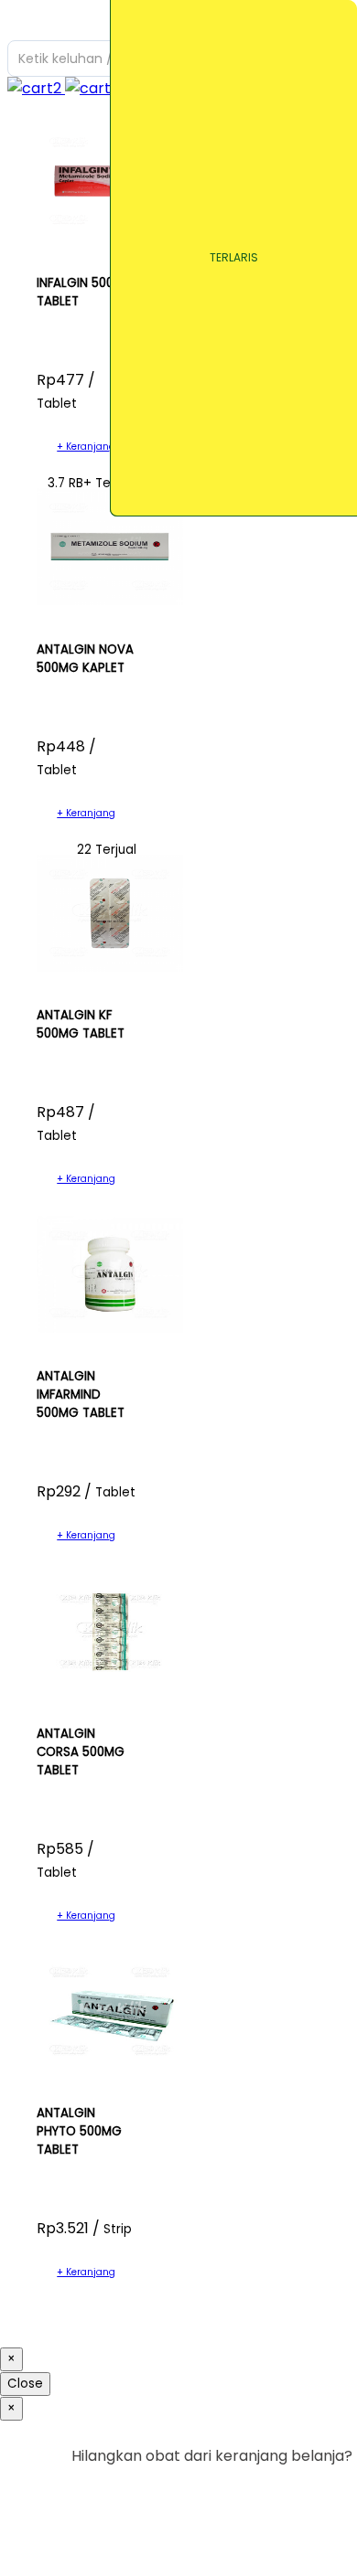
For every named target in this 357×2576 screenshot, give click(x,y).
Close (25, 2384)
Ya (292, 2493)
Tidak (324, 2493)
